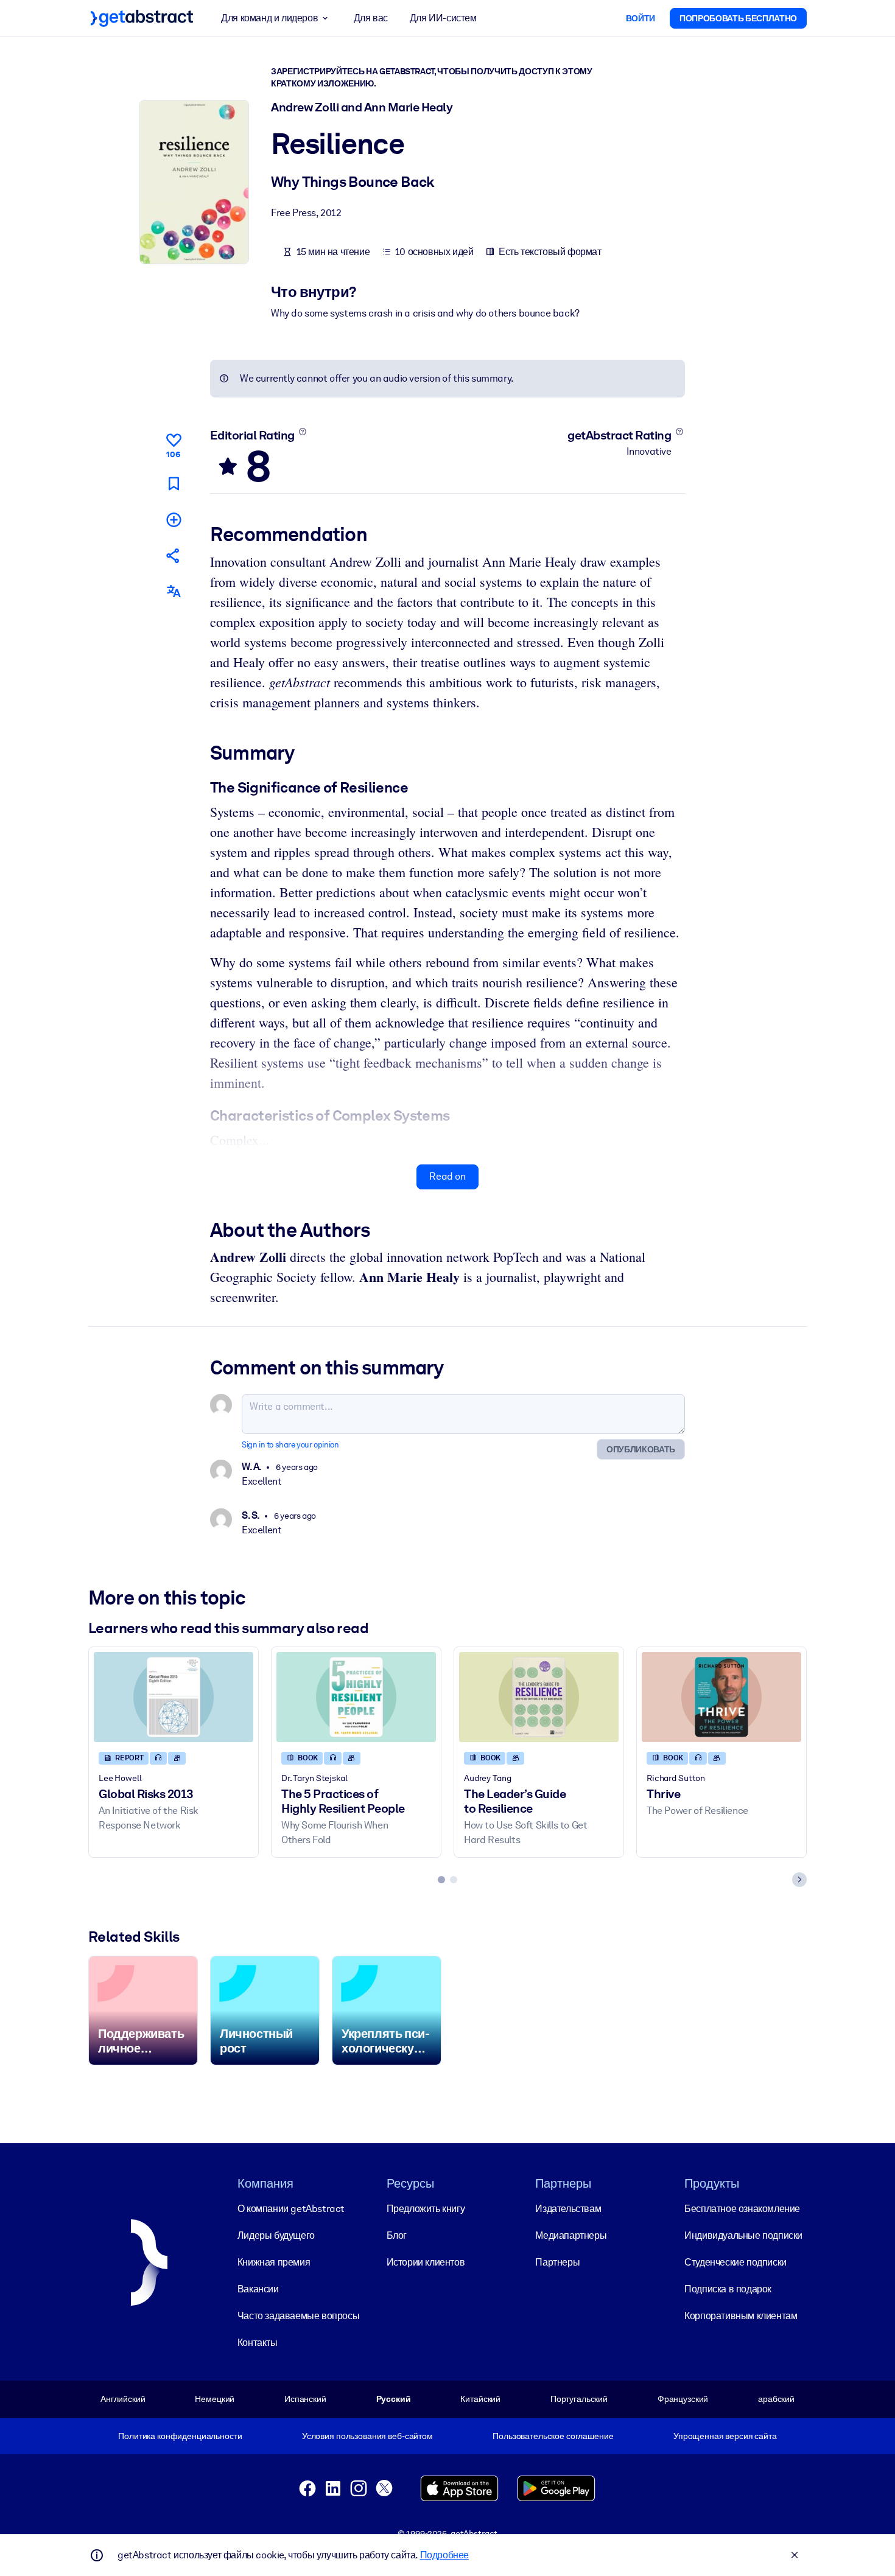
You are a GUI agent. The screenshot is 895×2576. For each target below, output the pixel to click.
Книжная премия (274, 2262)
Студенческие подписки (735, 2262)
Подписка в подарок (728, 2289)
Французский (683, 2399)
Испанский (305, 2399)
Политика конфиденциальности (180, 2436)
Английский (123, 2399)
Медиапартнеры (571, 2235)
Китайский (480, 2399)
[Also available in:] (174, 591)
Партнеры (557, 2262)
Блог (397, 2235)
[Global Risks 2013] (174, 1697)
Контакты (258, 2343)
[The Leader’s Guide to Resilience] (539, 1697)
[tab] (441, 1880)
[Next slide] (799, 1880)
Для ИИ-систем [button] (443, 18)
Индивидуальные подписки (743, 2235)
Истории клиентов (426, 2262)
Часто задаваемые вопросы (298, 2316)
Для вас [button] (371, 18)
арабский (776, 2399)
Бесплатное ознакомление (742, 2209)
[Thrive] (721, 1697)
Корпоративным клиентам (741, 2316)
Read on (447, 1176)
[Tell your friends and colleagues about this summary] (174, 555)
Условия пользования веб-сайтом (367, 2436)
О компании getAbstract (291, 2209)
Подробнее (444, 2555)
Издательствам (568, 2209)
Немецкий (215, 2399)
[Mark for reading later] (174, 484)
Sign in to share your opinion (290, 1445)
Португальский (579, 2399)
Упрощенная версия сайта (725, 2436)
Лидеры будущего (276, 2235)
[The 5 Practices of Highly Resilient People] (356, 1697)
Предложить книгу (426, 2209)
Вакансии (258, 2289)
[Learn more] (302, 432)
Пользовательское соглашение (553, 2436)
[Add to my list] (174, 520)
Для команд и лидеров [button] (269, 18)
